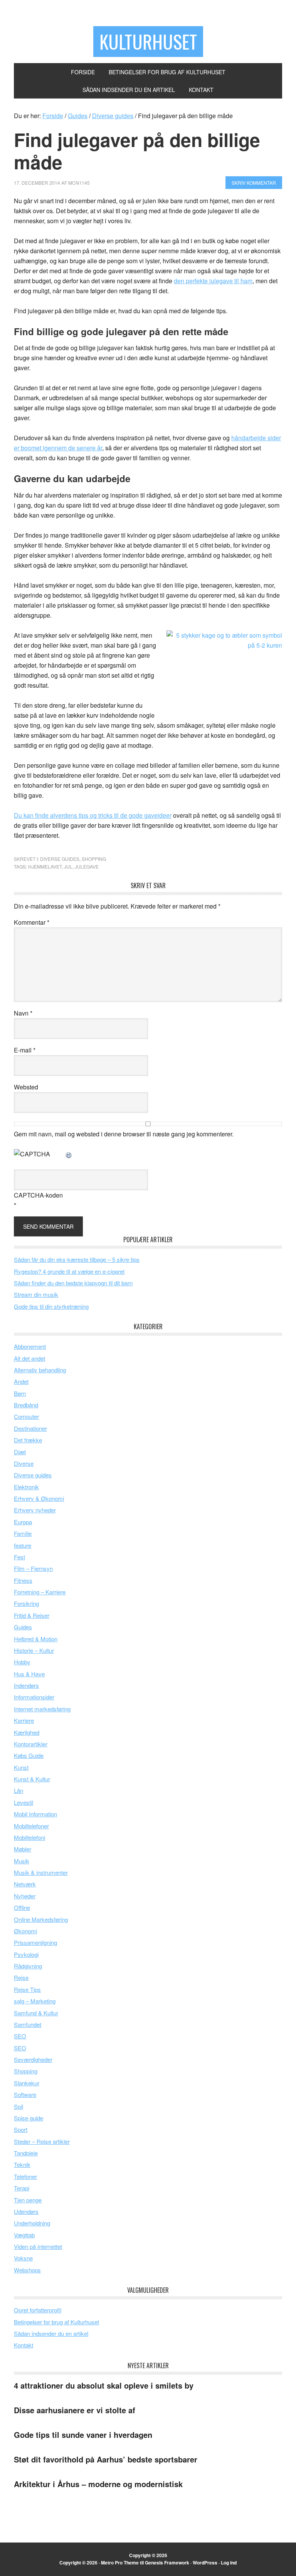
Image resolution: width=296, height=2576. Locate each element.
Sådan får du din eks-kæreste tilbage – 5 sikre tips (77, 1259)
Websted (26, 1087)
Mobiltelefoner (31, 1826)
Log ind (229, 2563)
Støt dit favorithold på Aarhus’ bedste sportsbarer (106, 2459)
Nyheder (25, 1896)
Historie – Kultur (34, 1650)
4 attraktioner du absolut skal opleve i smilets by (104, 2385)
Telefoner (25, 2176)
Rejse (21, 1977)
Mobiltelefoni (29, 1837)
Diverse (24, 1463)
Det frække (28, 1440)
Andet (21, 1381)
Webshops (27, 2270)
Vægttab (24, 2235)
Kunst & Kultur (32, 1779)
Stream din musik (36, 1294)
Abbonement (30, 1346)
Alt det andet (29, 1358)
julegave (87, 866)
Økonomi (25, 1931)
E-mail (25, 1050)
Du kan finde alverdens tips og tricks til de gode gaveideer (93, 815)
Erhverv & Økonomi (39, 1498)
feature (23, 1545)
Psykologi (26, 1954)
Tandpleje (26, 2153)
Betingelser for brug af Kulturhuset (56, 2322)
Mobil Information (35, 1814)
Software (25, 2094)
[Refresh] (69, 1154)
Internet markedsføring (42, 1709)
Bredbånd (26, 1405)
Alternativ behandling (40, 1370)
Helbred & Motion (36, 1639)
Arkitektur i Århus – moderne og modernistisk (98, 2484)
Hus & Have (29, 1674)
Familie (23, 1533)
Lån (18, 1790)
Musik (22, 1861)
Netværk (25, 1884)
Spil (18, 2106)
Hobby (22, 1662)
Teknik (22, 2164)
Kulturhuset (148, 41)
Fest (19, 1557)
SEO (20, 2036)
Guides (23, 1627)
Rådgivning (28, 1966)
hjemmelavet (45, 866)
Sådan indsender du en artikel (51, 2333)
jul (68, 866)
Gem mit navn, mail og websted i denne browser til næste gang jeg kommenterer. (124, 1134)
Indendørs (26, 1685)
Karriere (24, 1720)
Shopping (94, 859)
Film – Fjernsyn (33, 1568)
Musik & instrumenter (41, 1872)
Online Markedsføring (41, 1919)
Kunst (21, 1767)
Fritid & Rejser (32, 1615)
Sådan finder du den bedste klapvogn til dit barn (73, 1283)
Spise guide (29, 2118)
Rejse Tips (27, 1989)
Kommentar (32, 922)
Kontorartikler (31, 1744)
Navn (23, 1013)
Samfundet (28, 2024)
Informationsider (34, 1697)
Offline (22, 1907)
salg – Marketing (35, 2001)
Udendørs (26, 2211)
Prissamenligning (35, 1942)
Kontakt (24, 2345)
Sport (21, 2129)
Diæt (20, 1452)
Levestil (24, 1802)
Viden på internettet (38, 2246)
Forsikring (26, 1603)
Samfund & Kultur (36, 2013)
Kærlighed (27, 1732)
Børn (20, 1393)
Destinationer (30, 1428)
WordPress (205, 2563)
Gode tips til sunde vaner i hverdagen (83, 2435)
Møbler (23, 1849)
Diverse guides (60, 859)
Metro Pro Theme (120, 2563)
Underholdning (32, 2223)
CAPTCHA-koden (38, 1195)
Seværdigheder (33, 2059)
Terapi (22, 2188)
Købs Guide (29, 1755)
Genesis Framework (167, 2563)
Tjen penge (28, 2200)
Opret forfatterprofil (38, 2310)
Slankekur (27, 2083)
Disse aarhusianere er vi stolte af (75, 2410)
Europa (23, 1522)
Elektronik (26, 1487)
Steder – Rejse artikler (42, 2141)
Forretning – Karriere (40, 1592)
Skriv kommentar (254, 183)
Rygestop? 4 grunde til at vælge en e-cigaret (69, 1271)
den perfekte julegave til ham (213, 281)
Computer (26, 1416)
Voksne (23, 2258)
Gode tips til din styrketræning (51, 1306)
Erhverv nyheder (35, 1510)
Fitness (23, 1580)
